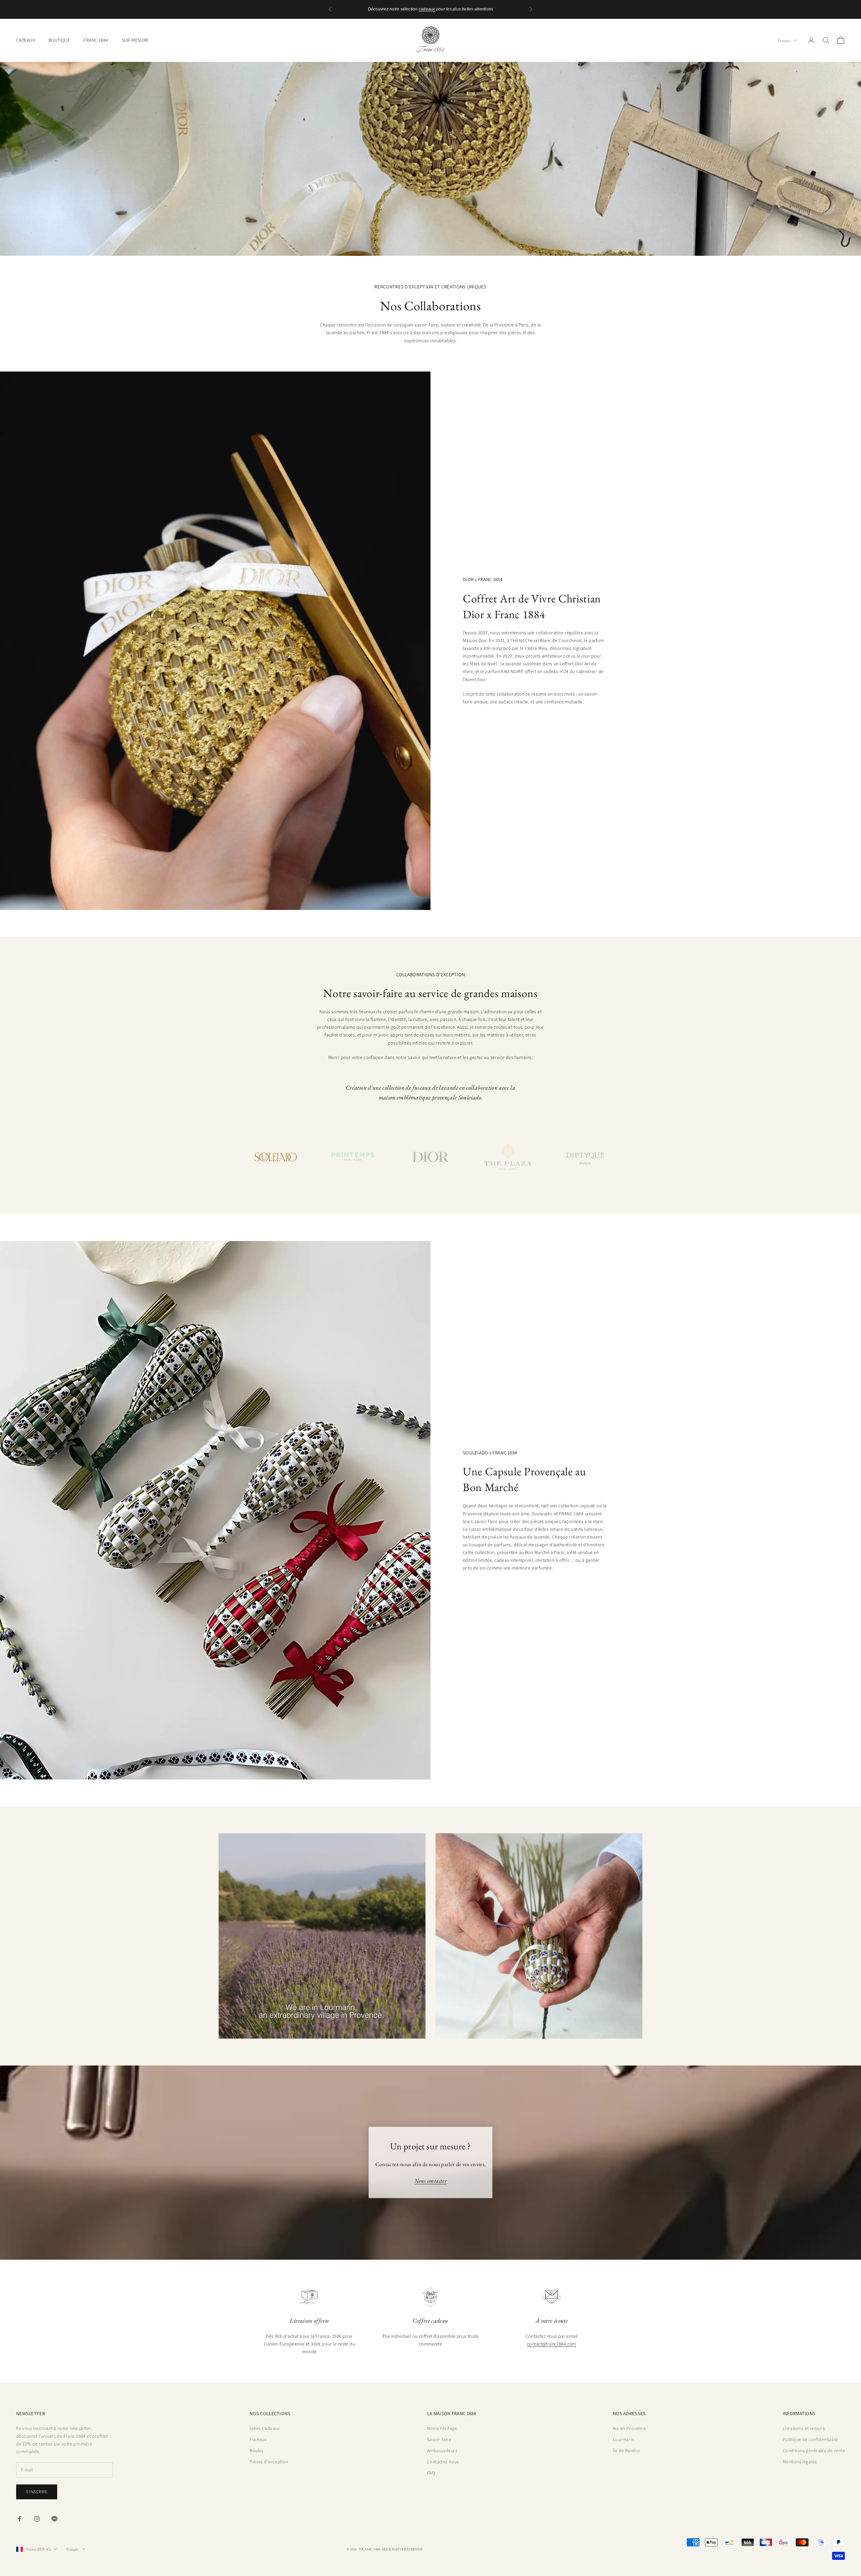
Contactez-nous (443, 2462)
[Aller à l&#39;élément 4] (508, 1157)
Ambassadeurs (442, 2450)
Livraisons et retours (804, 2428)
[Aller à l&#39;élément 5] (585, 1157)
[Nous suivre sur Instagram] (37, 2519)
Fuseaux (258, 2439)
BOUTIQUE (59, 40)
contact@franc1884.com (552, 2344)
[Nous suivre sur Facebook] (20, 2519)
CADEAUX (26, 40)
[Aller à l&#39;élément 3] (430, 1157)
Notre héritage (442, 2428)
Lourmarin (624, 2439)
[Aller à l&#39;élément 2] (353, 1157)
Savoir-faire (439, 2439)
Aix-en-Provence (629, 2428)
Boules (257, 2450)
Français (784, 40)
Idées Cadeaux (265, 2428)
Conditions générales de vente (814, 2450)
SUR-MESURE (135, 40)
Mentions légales (800, 2462)
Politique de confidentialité (810, 2439)
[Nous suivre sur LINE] (54, 2519)
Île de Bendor (627, 2450)
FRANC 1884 (96, 40)
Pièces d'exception (269, 2462)
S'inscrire (37, 2492)
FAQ (431, 2473)
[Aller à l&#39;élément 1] (276, 1157)
